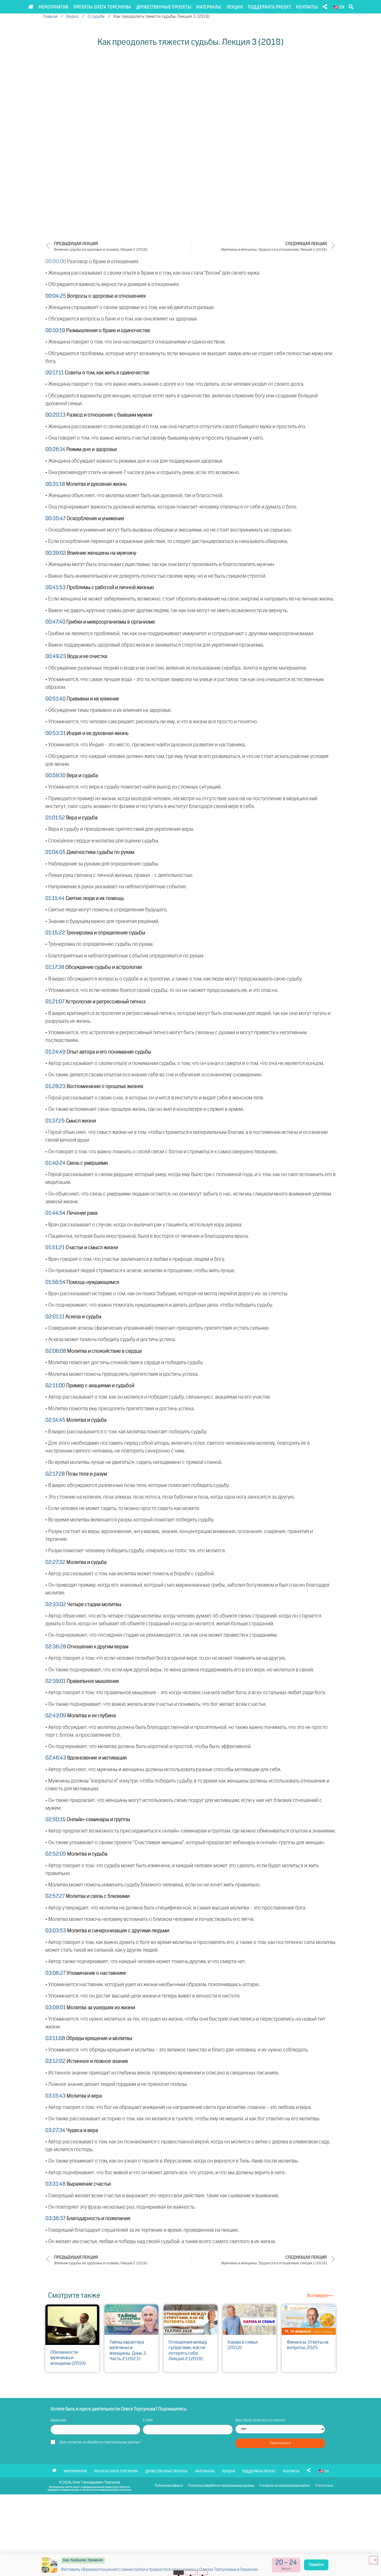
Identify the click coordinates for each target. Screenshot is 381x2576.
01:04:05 (55, 852)
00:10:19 (55, 331)
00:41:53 (55, 588)
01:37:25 (55, 1121)
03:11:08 (55, 2038)
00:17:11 (55, 373)
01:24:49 (55, 1052)
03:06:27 (55, 1973)
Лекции (235, 7)
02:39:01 (55, 1681)
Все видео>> (320, 2296)
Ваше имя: (59, 2420)
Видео (73, 17)
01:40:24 (55, 1163)
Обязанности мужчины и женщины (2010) (68, 2358)
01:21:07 (55, 1002)
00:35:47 (55, 519)
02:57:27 (55, 1896)
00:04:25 (56, 296)
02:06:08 (56, 1351)
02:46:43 (56, 1758)
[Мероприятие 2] (191, 2573)
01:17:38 (55, 967)
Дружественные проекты (164, 7)
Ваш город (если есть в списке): (261, 2420)
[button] (351, 7)
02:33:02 (56, 1605)
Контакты (307, 7)
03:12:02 (55, 2061)
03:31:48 (55, 2184)
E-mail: (148, 2420)
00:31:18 (55, 484)
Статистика (324, 2486)
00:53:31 (55, 733)
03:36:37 (55, 2219)
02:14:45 (55, 1420)
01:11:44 (55, 898)
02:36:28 (56, 1647)
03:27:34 (55, 2130)
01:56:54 (55, 1282)
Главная (50, 17)
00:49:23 (56, 656)
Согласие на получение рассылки (285, 2486)
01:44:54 (55, 1213)
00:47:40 (55, 622)
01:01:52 (55, 818)
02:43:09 (56, 1716)
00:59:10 (55, 776)
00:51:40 (55, 699)
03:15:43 (55, 2096)
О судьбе (96, 17)
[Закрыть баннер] (373, 2560)
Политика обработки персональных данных (221, 2486)
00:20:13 (55, 415)
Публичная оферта (169, 2486)
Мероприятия (53, 7)
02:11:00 (55, 1386)
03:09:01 (55, 2008)
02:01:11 (55, 1317)
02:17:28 (55, 1474)
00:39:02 (56, 553)
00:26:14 (55, 449)
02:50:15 (55, 1820)
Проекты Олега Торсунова (102, 7)
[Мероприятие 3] (203, 2573)
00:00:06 (56, 262)
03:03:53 (56, 1931)
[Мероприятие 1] (179, 2573)
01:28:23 (55, 1086)
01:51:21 (55, 1248)
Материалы (209, 7)
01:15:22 (55, 933)
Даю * (101, 2442)
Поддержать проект (269, 7)
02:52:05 (56, 1854)
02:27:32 (55, 1562)
